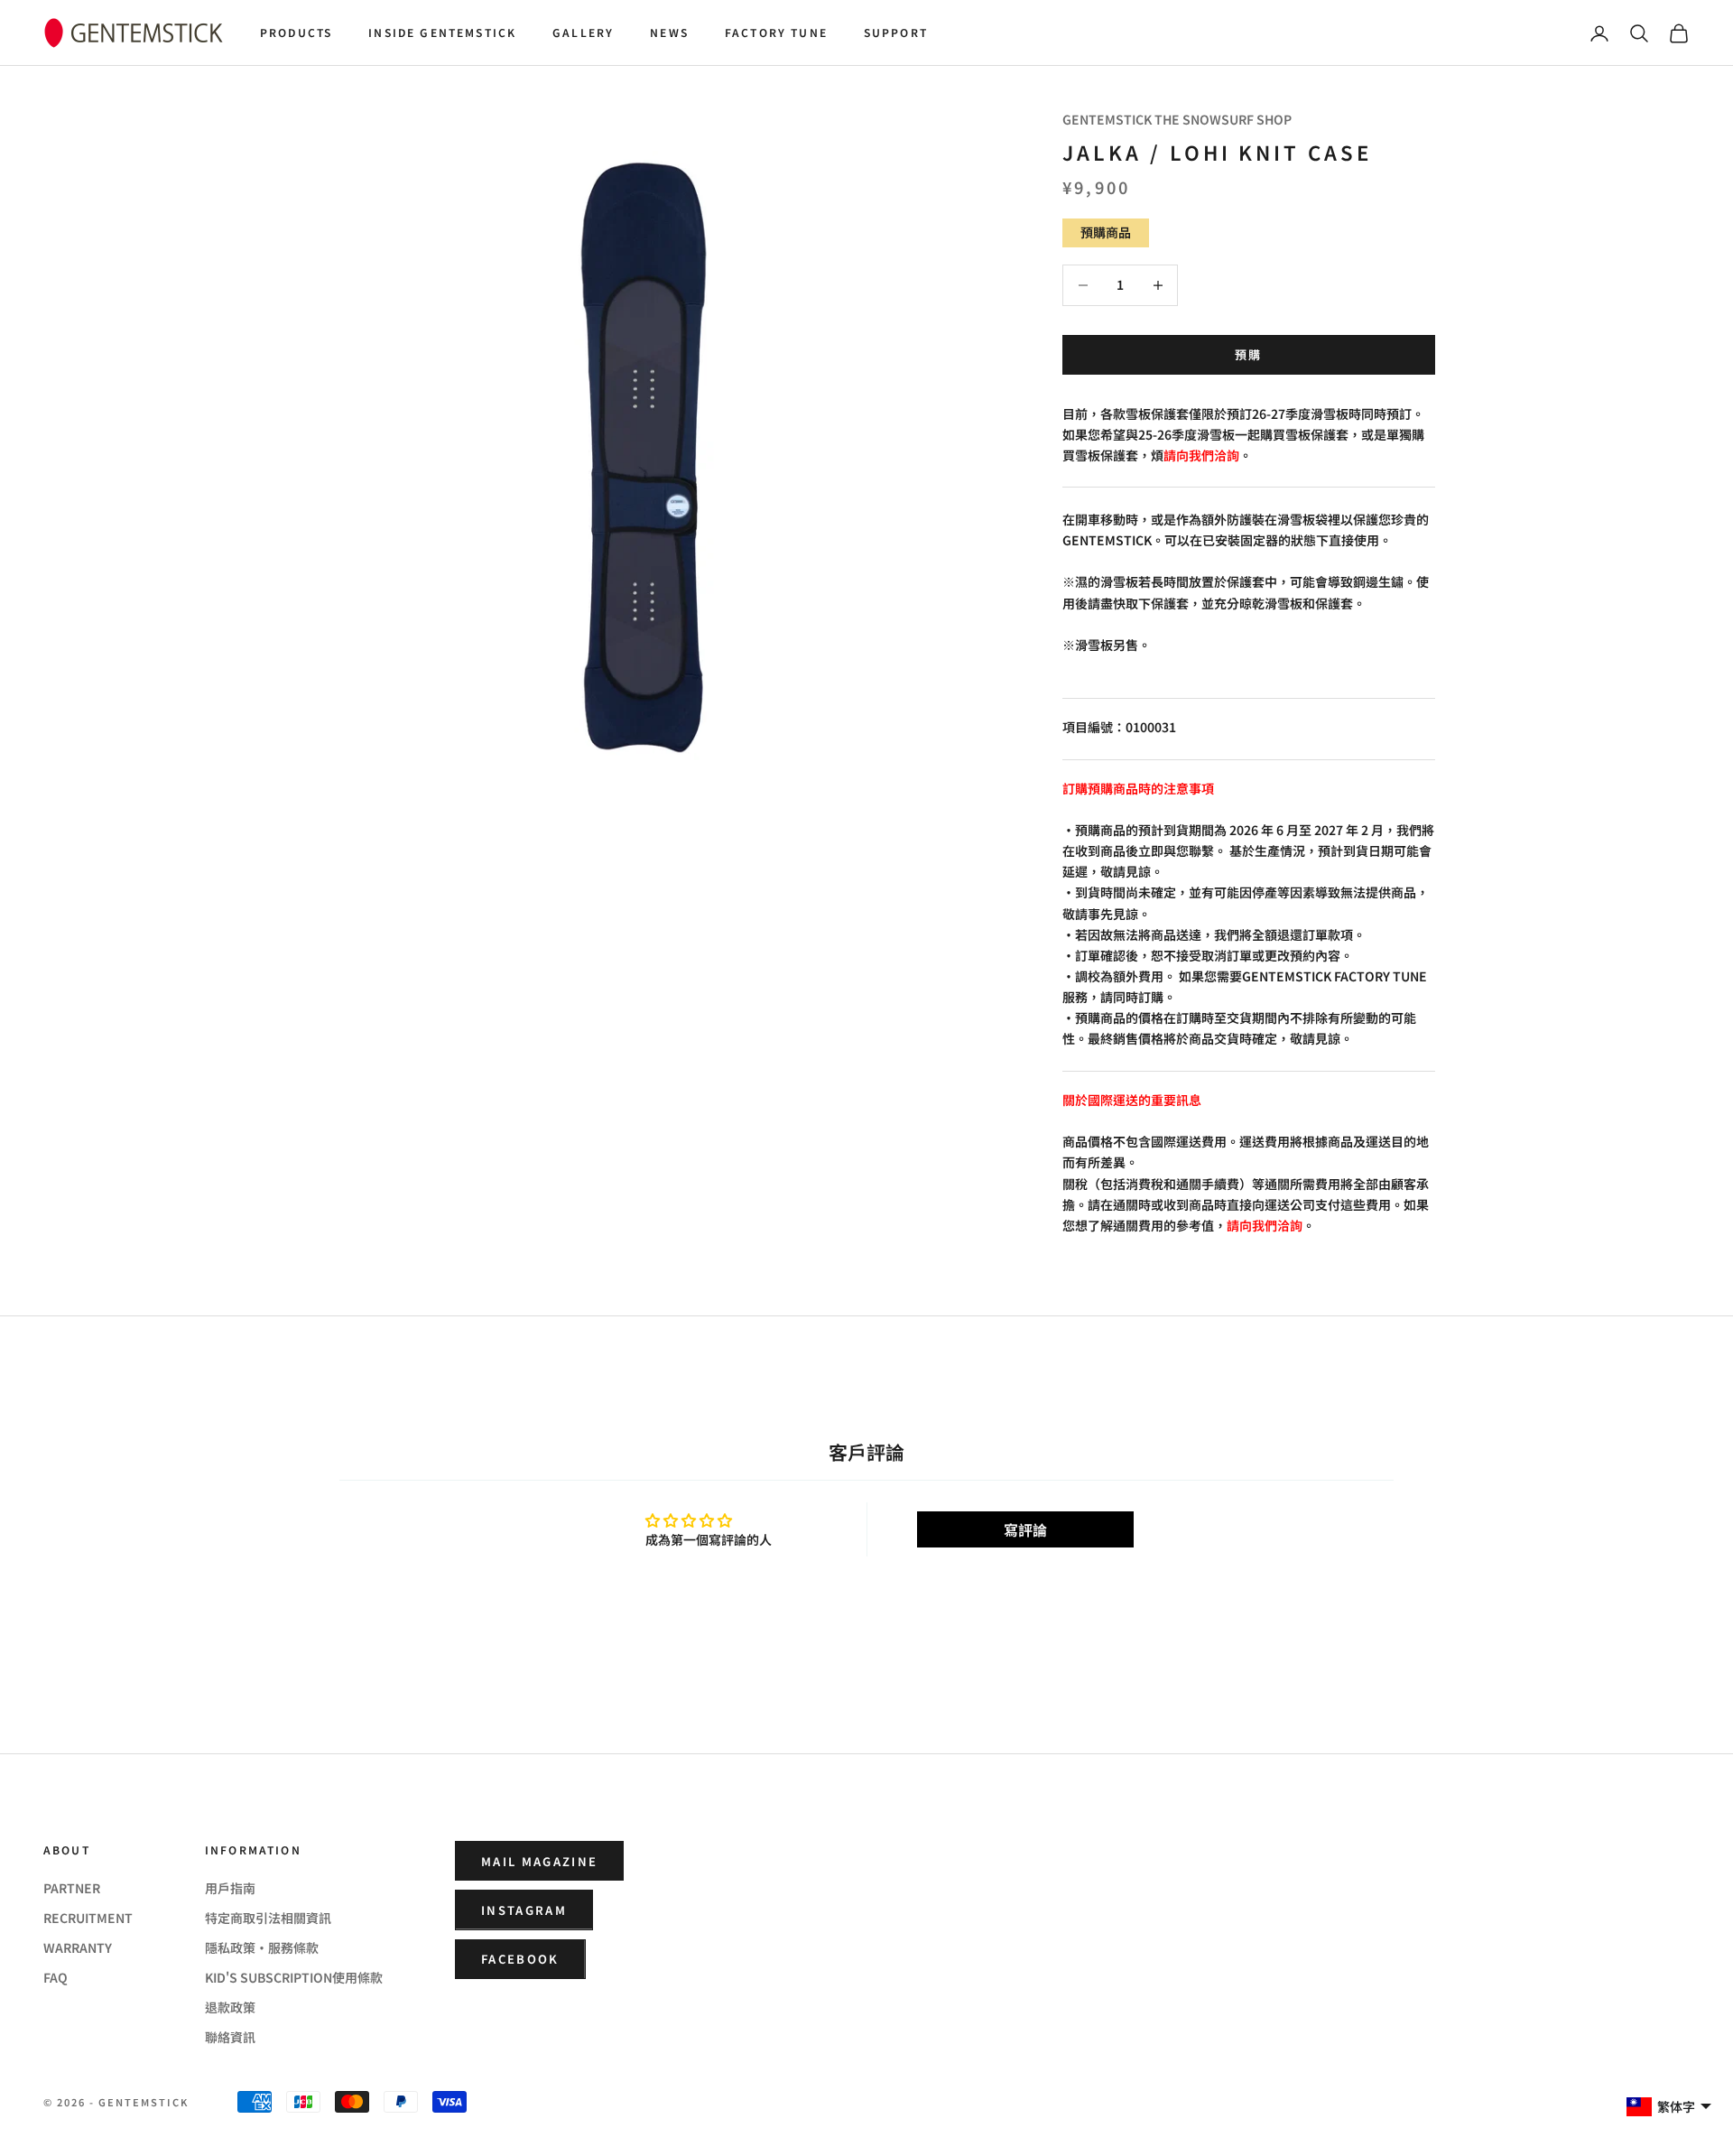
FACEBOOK (520, 1959)
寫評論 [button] (1025, 1529)
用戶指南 (230, 1888)
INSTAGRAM (524, 1910)
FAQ (56, 1977)
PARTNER (72, 1888)
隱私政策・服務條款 (262, 1947)
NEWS (669, 32)
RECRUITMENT (88, 1918)
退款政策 (230, 2007)
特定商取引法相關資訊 (268, 1918)
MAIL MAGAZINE (539, 1861)
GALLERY (583, 32)
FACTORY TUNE (776, 32)
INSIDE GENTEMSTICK (442, 32)
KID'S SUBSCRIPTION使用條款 (294, 1977)
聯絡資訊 (230, 2037)
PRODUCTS (296, 32)
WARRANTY (78, 1947)
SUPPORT (896, 32)
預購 (1249, 354)
